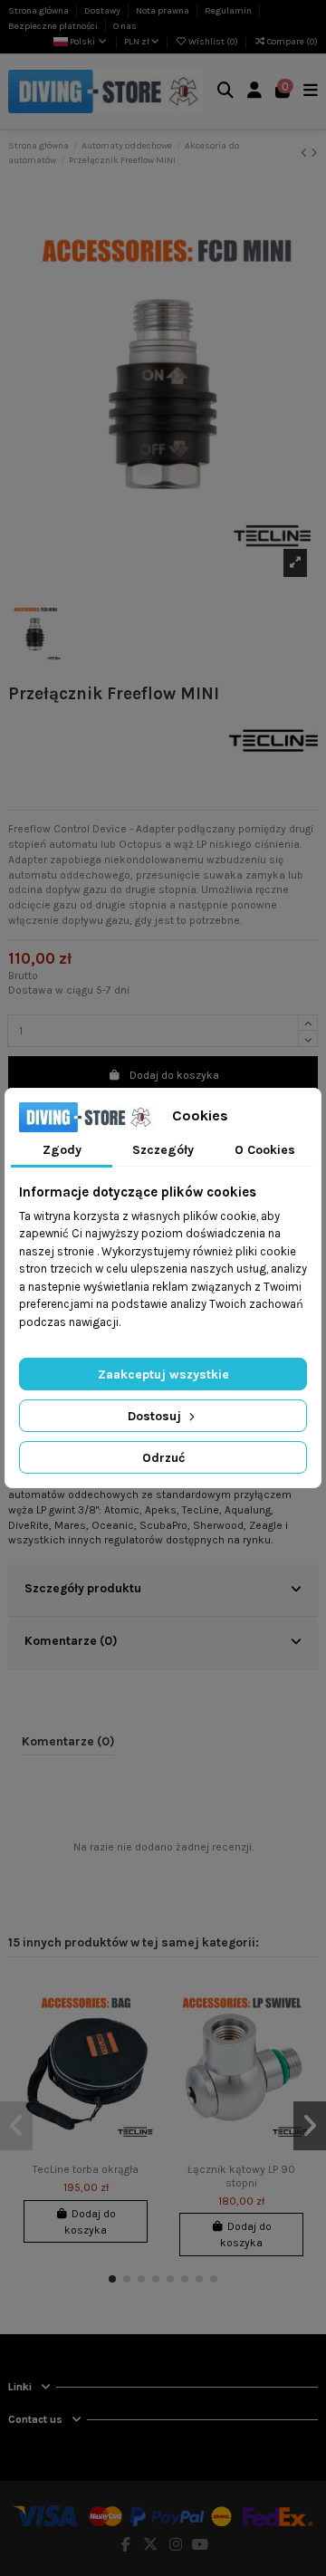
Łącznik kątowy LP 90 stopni (241, 2176)
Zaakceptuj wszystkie (163, 1375)
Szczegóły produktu (83, 1588)
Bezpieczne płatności (54, 26)
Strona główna (39, 11)
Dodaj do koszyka (174, 1075)
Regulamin (229, 11)
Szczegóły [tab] (163, 1150)
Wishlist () (213, 42)
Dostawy (103, 11)
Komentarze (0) (71, 1640)
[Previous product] (306, 153)
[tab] (163, 1591)
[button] (112, 2279)
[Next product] (314, 153)
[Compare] (142, 2029)
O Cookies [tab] (265, 1150)
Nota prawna (163, 11)
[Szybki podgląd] (142, 2059)
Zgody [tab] (62, 1150)
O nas (125, 26)
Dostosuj (156, 1416)
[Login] (255, 92)
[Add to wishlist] (142, 1999)
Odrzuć (163, 1458)
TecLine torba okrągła (86, 2169)
